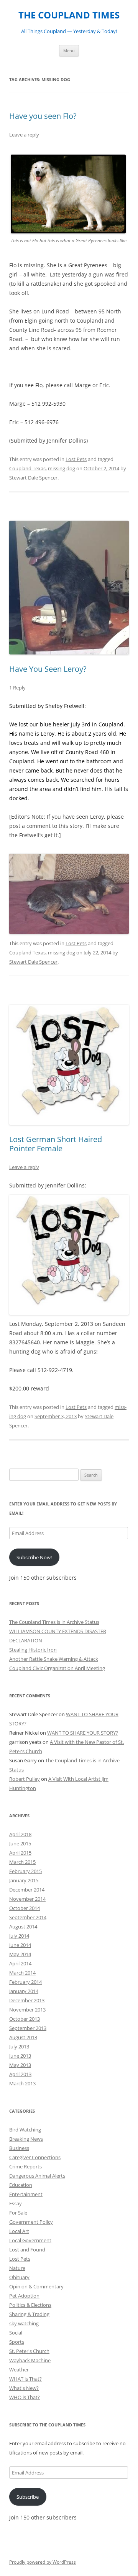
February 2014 (25, 1982)
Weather (19, 2370)
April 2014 (20, 1963)
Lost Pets (76, 459)
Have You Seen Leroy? (48, 669)
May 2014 (20, 1954)
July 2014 (19, 1936)
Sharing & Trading (29, 2314)
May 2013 (20, 2065)
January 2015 (24, 1880)
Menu (69, 51)
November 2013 (27, 2010)
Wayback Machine (30, 2360)
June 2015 (20, 1843)
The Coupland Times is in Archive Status (54, 1622)
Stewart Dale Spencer (33, 478)
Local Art (19, 2231)
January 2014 (24, 1991)
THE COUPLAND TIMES (69, 15)
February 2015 (25, 1871)
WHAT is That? (25, 2379)
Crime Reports (25, 2166)
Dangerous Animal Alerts (37, 2176)
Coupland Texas (27, 468)
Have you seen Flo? (43, 116)
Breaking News (26, 2139)
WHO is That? (25, 2397)
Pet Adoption (24, 2296)
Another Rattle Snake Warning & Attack (54, 1659)
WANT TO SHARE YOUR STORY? (83, 1733)
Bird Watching (25, 2130)
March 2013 (22, 2083)
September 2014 (28, 1917)
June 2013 (20, 2056)
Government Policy (31, 2222)
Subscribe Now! (34, 1557)
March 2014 (22, 1973)
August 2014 (23, 1927)
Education (21, 2185)
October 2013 (25, 2019)
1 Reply (17, 688)
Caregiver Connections (35, 2157)
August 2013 (23, 2037)
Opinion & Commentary (36, 2286)
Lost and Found (27, 2250)
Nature (17, 2268)
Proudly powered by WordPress (43, 2562)
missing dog (62, 468)
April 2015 (20, 1853)
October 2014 (25, 1908)
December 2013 (27, 2000)
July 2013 (19, 2046)
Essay (16, 2203)
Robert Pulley (25, 1779)
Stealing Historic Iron (33, 1650)
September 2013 (28, 2028)
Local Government (30, 2240)
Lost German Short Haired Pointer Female (56, 1144)
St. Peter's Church (29, 2351)
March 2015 (22, 1862)
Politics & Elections (30, 2305)
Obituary (19, 2277)
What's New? (24, 2388)
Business (19, 2148)
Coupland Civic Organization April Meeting (57, 1668)
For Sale (18, 2213)
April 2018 (20, 1834)
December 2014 (27, 1890)
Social (16, 2333)
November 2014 (27, 1899)
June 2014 (20, 1945)
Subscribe (28, 2497)
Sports (17, 2342)
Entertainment (26, 2194)
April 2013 (20, 2074)
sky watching (24, 2323)
